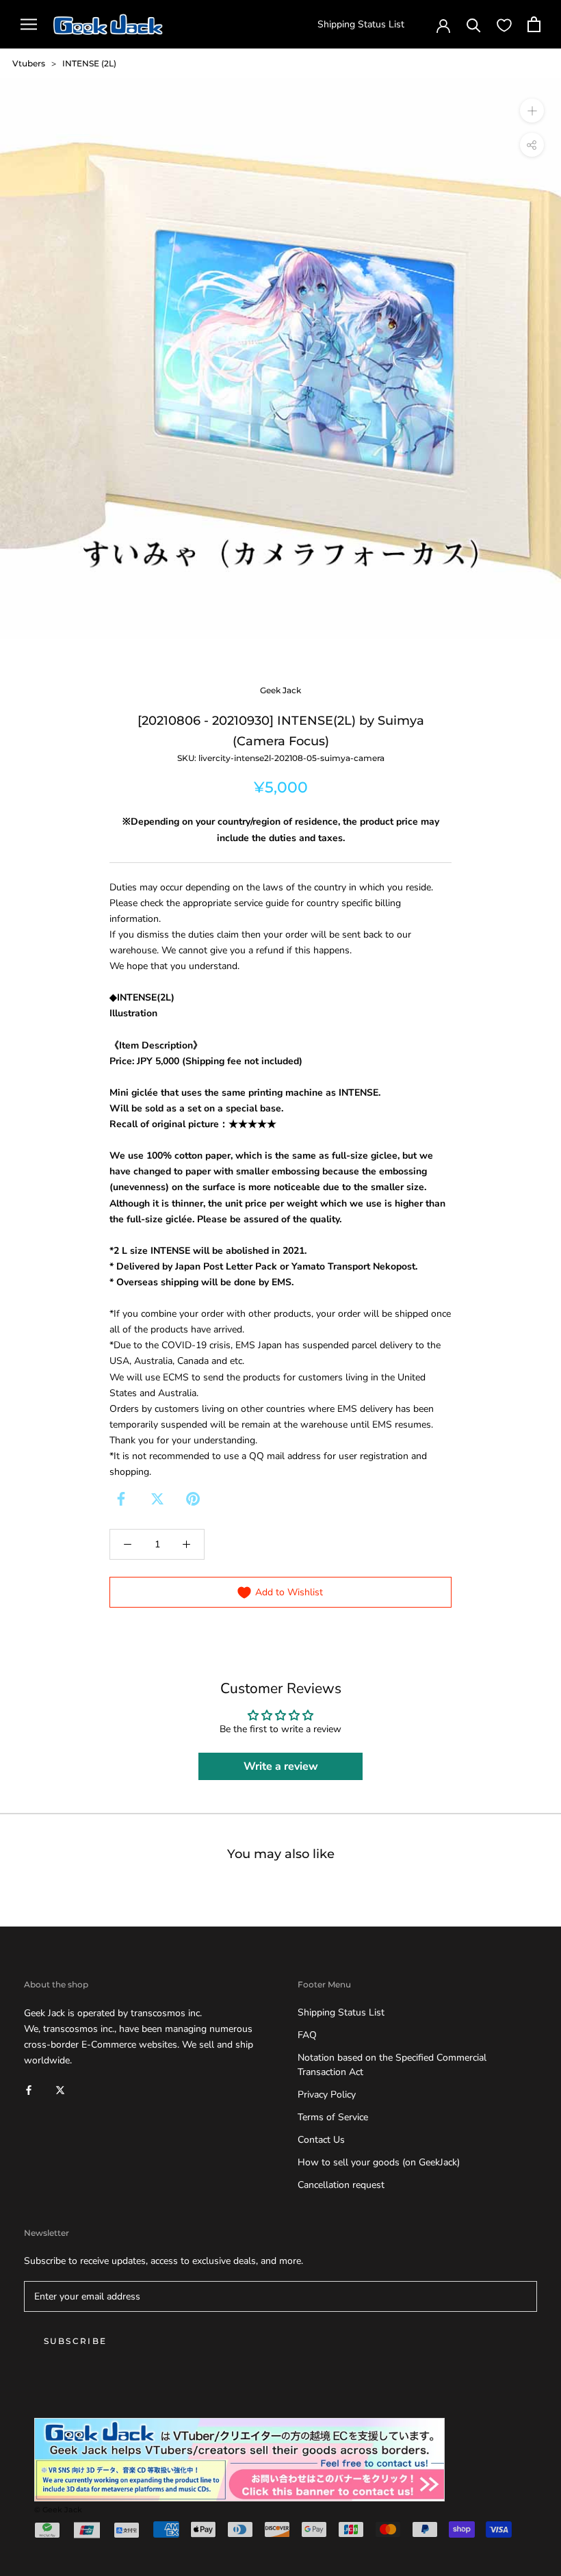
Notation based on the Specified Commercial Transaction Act (392, 2065)
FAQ (307, 2035)
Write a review (281, 1766)
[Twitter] (157, 1499)
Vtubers (29, 63)
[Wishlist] (504, 25)
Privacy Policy (327, 2095)
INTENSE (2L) (89, 63)
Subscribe (76, 2341)
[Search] (474, 24)
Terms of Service (333, 2117)
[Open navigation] (29, 24)
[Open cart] (534, 24)
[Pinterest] (193, 1499)
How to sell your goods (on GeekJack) (379, 2162)
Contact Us (321, 2140)
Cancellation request (341, 2185)
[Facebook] (121, 1499)
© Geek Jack (58, 2510)
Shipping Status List (361, 24)
